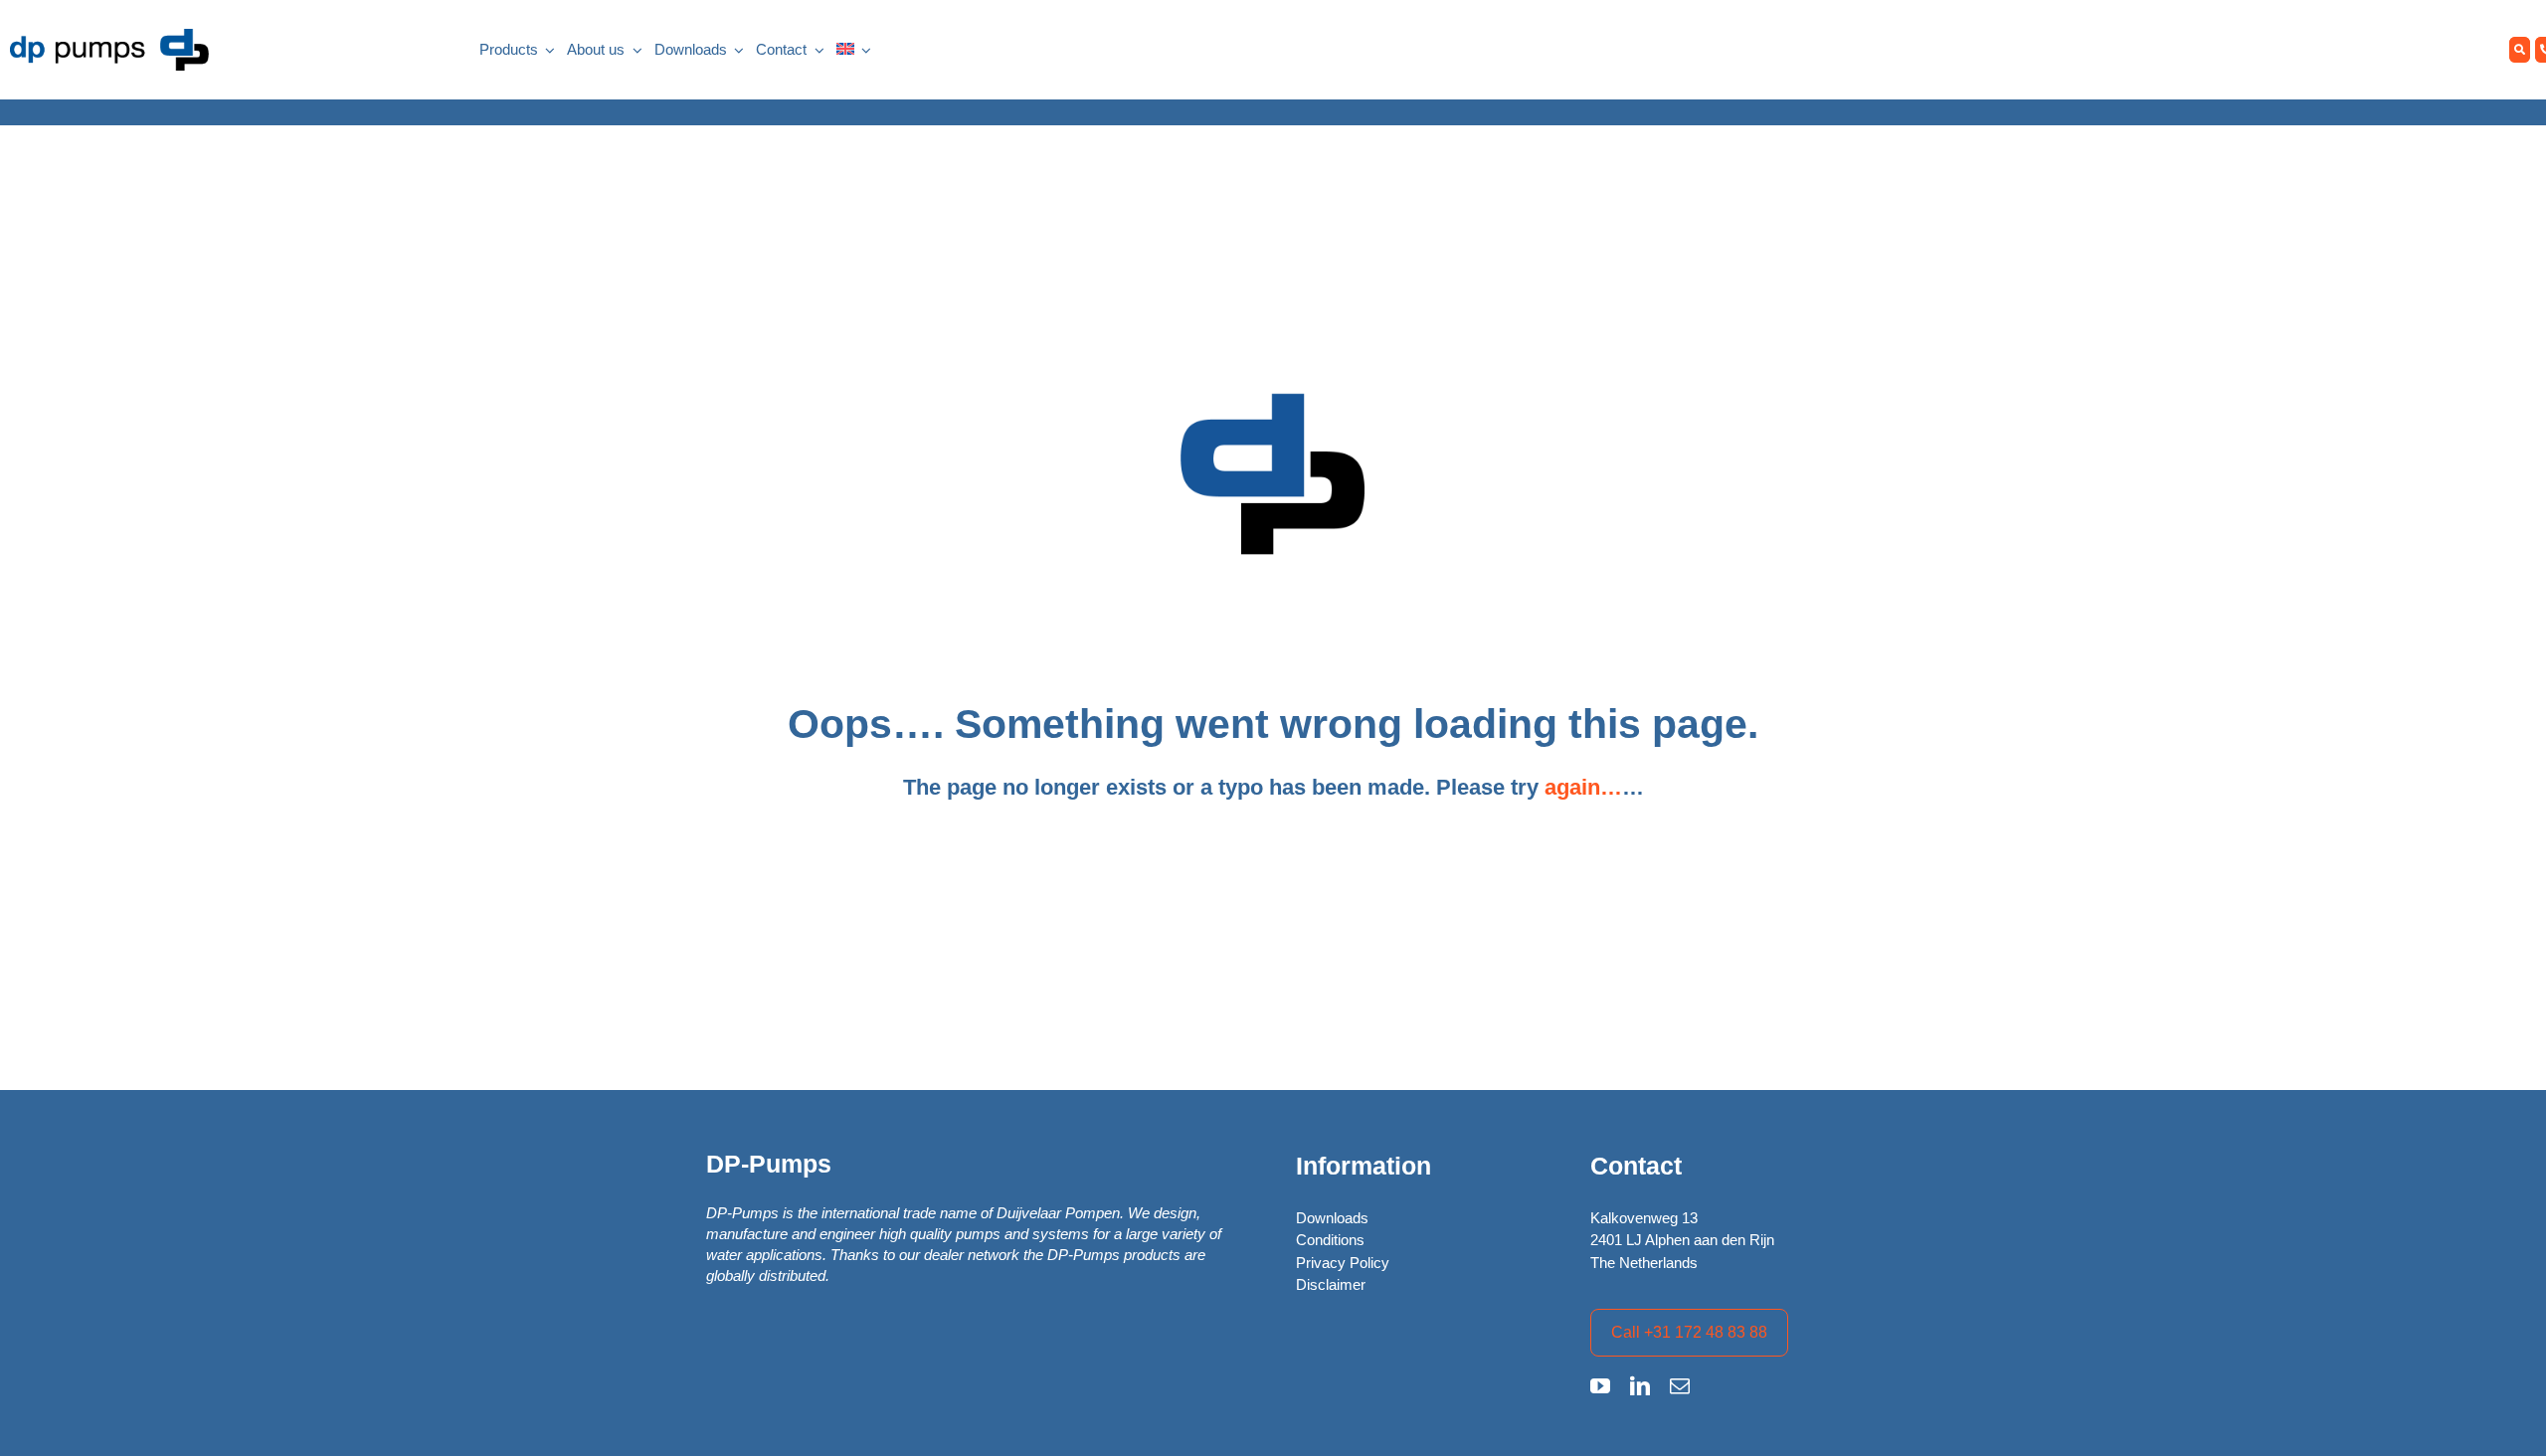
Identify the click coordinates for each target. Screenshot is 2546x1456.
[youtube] (1600, 1386)
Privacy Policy (1343, 1263)
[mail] (1680, 1386)
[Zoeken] (2520, 50)
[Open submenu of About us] (634, 50)
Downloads (1332, 1218)
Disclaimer (1331, 1284)
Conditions (1330, 1240)
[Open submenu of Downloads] (736, 50)
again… (1583, 787)
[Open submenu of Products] (547, 50)
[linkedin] (1640, 1386)
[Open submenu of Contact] (816, 50)
